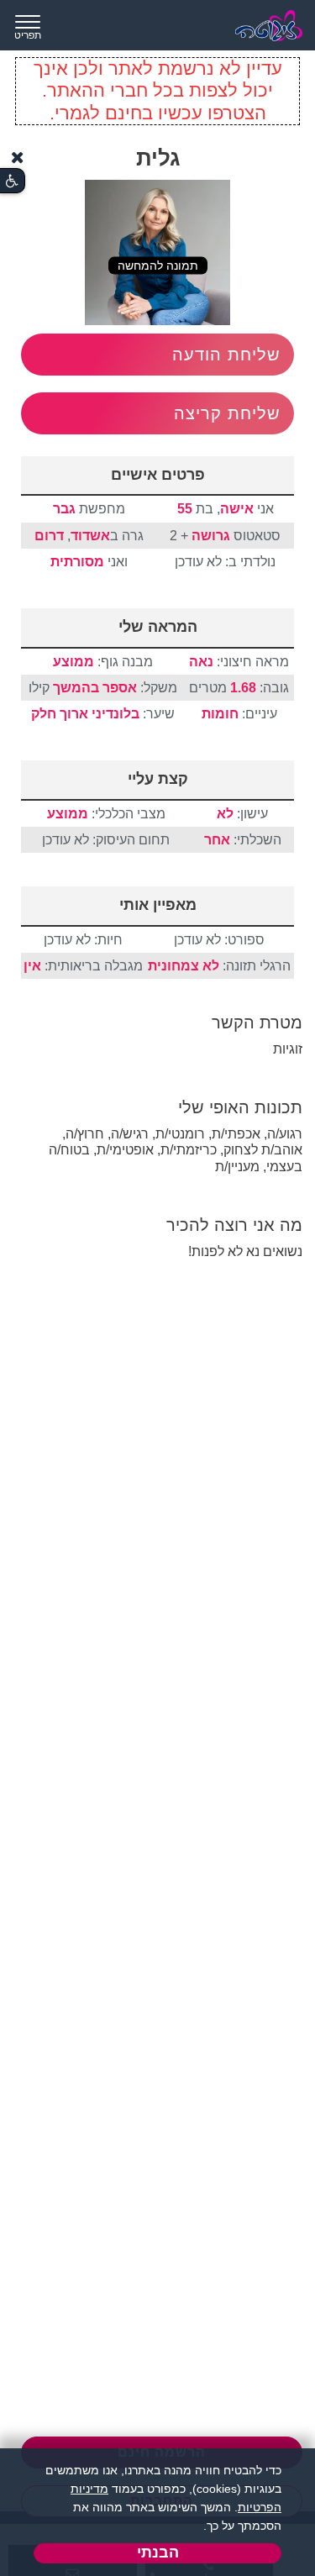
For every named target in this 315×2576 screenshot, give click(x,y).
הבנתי (158, 2552)
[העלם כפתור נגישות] (18, 158)
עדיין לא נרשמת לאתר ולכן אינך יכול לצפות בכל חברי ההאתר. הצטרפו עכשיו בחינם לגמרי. (158, 91)
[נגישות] (12, 181)
